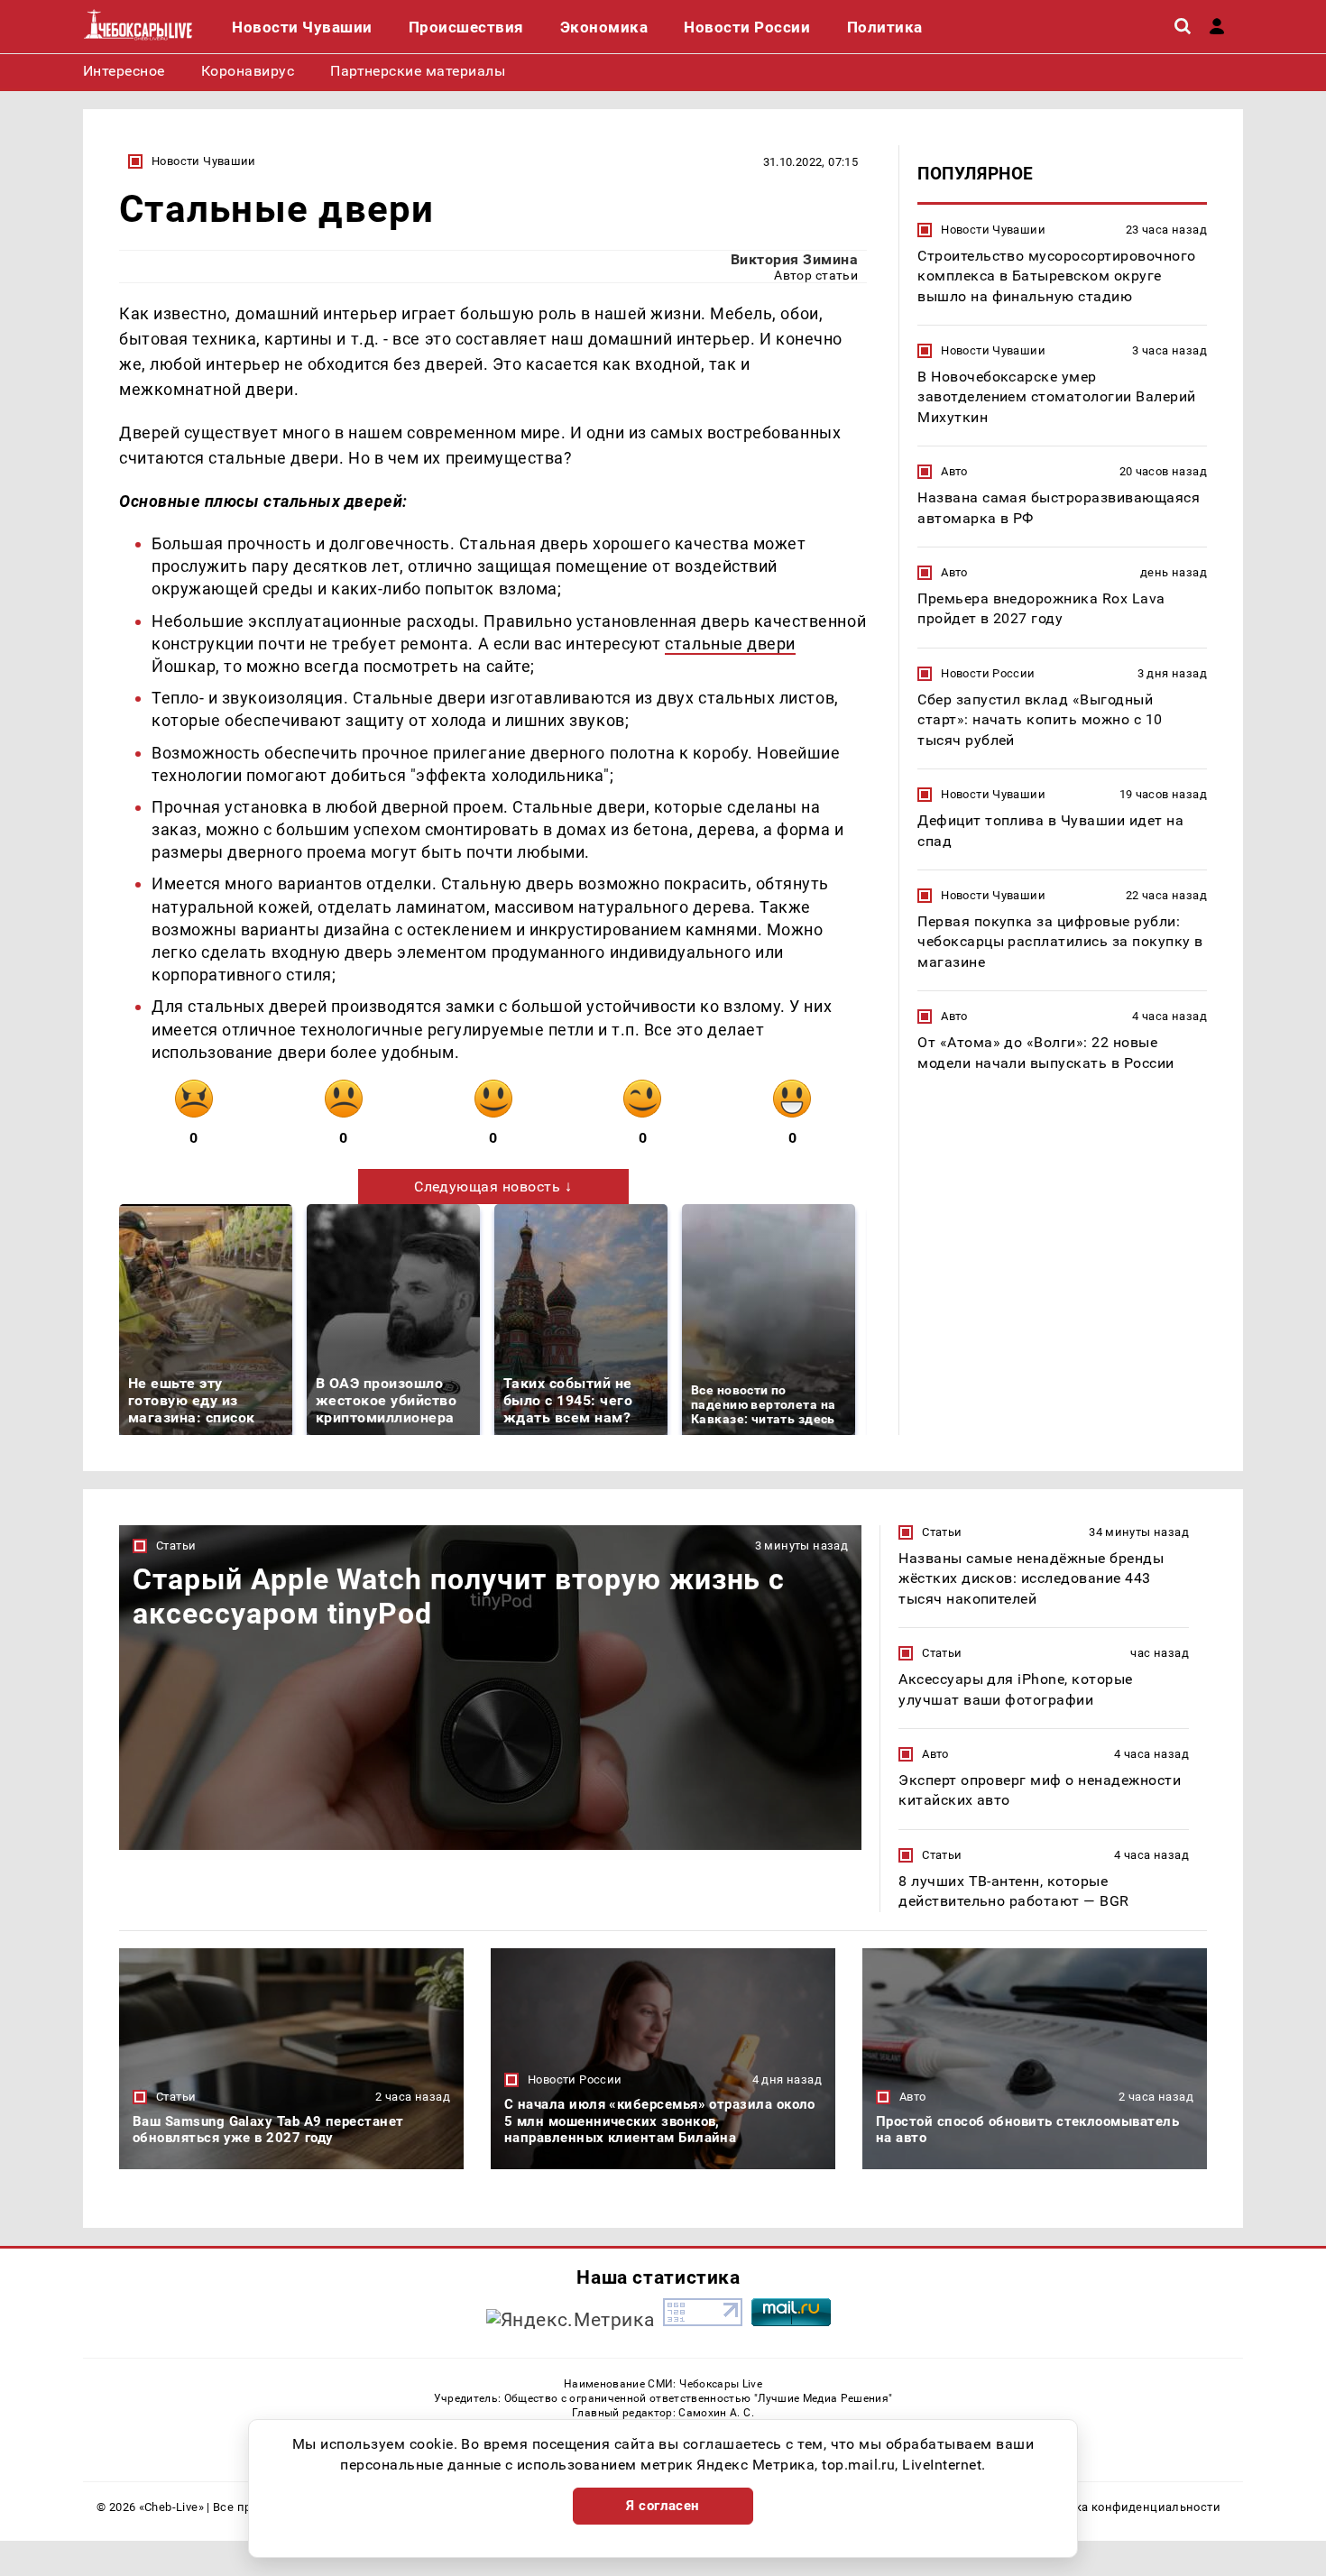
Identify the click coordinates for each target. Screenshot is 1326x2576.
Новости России (988, 673)
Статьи (176, 1546)
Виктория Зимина (794, 259)
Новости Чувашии (204, 161)
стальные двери (730, 644)
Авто (954, 471)
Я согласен (663, 2506)
